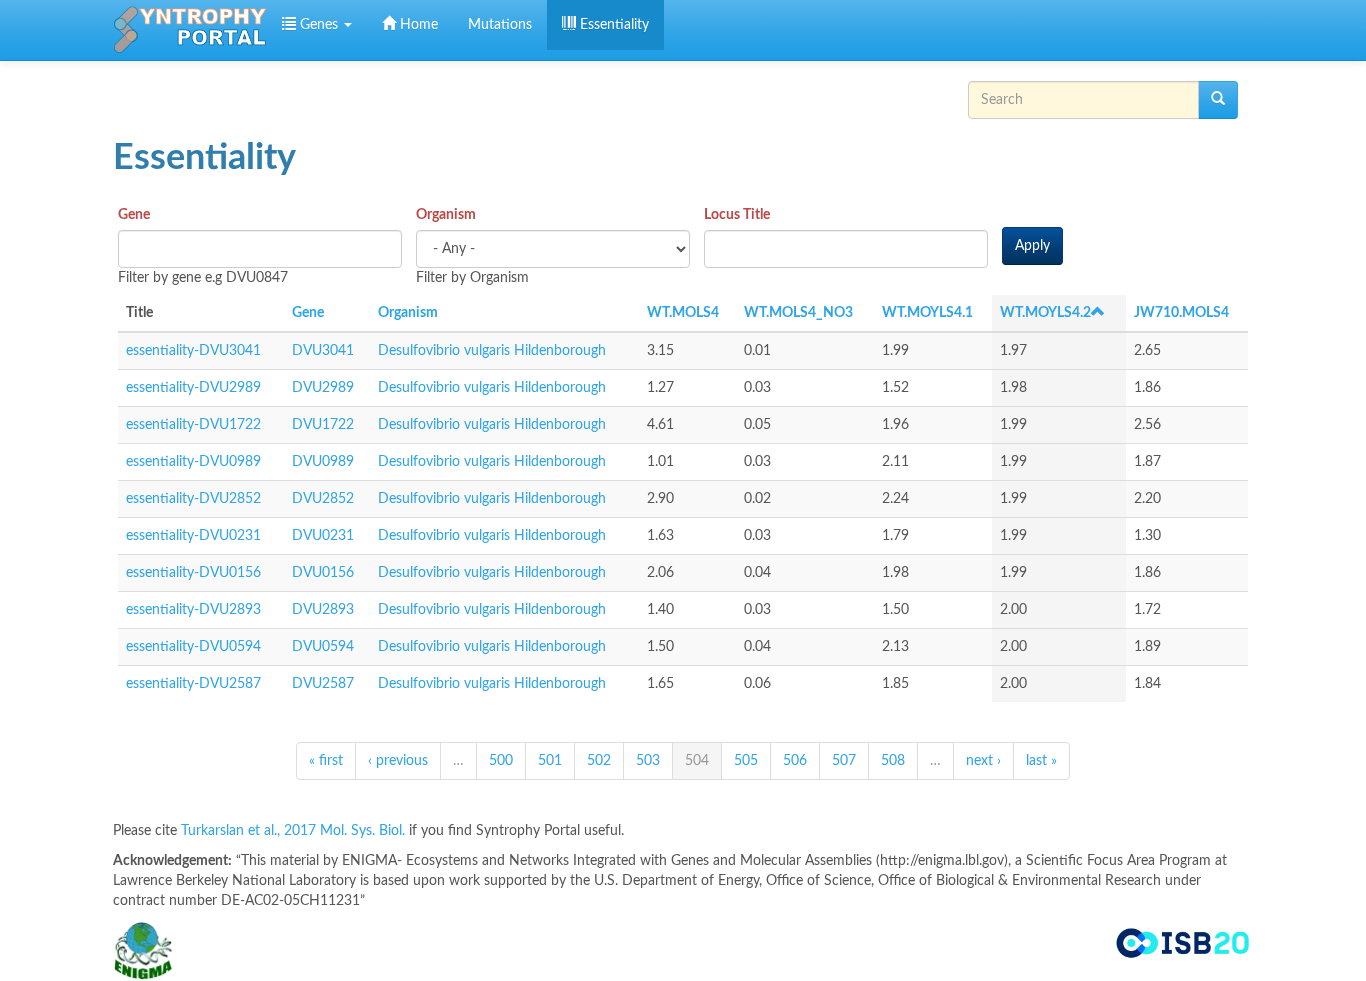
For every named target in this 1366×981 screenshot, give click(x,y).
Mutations (500, 25)
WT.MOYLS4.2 (1045, 313)
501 (550, 761)
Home (417, 25)
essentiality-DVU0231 (193, 536)
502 (599, 761)
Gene (134, 215)
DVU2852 (323, 499)
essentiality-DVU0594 (193, 647)
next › (983, 761)
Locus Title (737, 215)
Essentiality (612, 25)
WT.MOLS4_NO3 (798, 313)
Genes (319, 25)
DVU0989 (323, 462)
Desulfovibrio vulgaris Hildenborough (492, 351)
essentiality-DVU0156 (193, 573)
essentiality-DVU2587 (193, 684)
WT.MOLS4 (683, 313)
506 (795, 761)
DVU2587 (323, 684)
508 (893, 761)
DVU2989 (323, 388)
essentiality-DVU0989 (193, 462)
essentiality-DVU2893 (193, 610)
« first (326, 761)
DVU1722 (323, 425)
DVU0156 (323, 573)
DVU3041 (323, 351)
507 (844, 761)
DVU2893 (323, 610)
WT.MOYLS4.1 (927, 313)
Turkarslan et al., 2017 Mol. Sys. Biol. (295, 831)
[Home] (190, 30)
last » (1041, 761)
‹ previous (398, 761)
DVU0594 (323, 647)
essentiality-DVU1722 (193, 425)
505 (746, 761)
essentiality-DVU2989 (193, 388)
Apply (1032, 246)
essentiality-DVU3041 (193, 351)
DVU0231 (323, 536)
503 (648, 761)
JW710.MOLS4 (1181, 313)
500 (501, 761)
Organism (446, 215)
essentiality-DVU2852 (193, 499)
